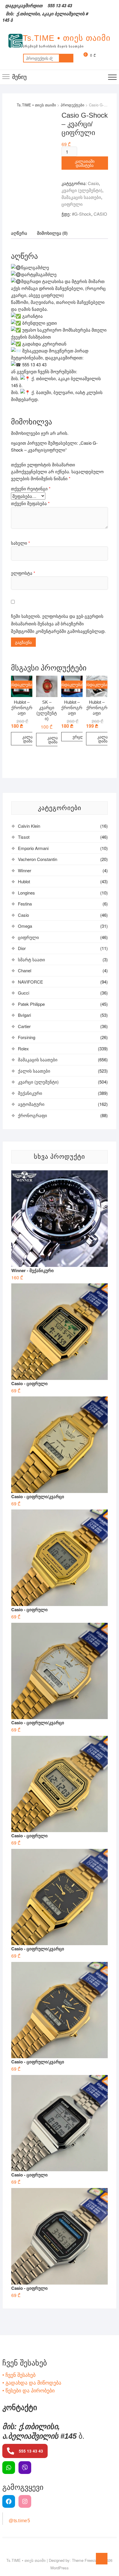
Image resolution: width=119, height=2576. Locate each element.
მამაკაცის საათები (81, 197)
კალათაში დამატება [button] (32, 739)
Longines (26, 893)
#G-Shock (82, 214)
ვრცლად (81, 737)
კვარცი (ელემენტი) (82, 190)
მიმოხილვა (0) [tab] (52, 233)
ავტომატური (31, 1104)
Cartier (24, 1026)
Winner (25, 870)
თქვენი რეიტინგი (31, 488)
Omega (25, 926)
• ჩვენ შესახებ (19, 2374)
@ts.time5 (19, 2521)
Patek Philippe (31, 1004)
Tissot (24, 837)
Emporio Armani (33, 848)
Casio (93, 183)
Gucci (24, 993)
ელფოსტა (23, 573)
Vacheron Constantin (38, 859)
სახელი (21, 543)
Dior (22, 948)
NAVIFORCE (30, 982)
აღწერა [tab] (19, 233)
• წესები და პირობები (28, 2390)
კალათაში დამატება (85, 163)
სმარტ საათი (31, 959)
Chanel (25, 970)
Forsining (27, 1037)
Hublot (24, 881)
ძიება (66, 58)
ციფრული (72, 204)
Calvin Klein (29, 826)
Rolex (23, 1048)
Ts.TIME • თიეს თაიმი (67, 38)
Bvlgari (24, 1015)
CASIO (100, 214)
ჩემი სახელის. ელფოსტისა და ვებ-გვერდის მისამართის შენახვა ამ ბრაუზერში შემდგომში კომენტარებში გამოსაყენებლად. (58, 623)
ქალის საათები (34, 1071)
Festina (25, 904)
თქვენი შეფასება (30, 503)
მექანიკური (30, 1093)
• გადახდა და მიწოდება (32, 2382)
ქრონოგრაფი (32, 1115)
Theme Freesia (84, 2560)
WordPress (59, 2568)
